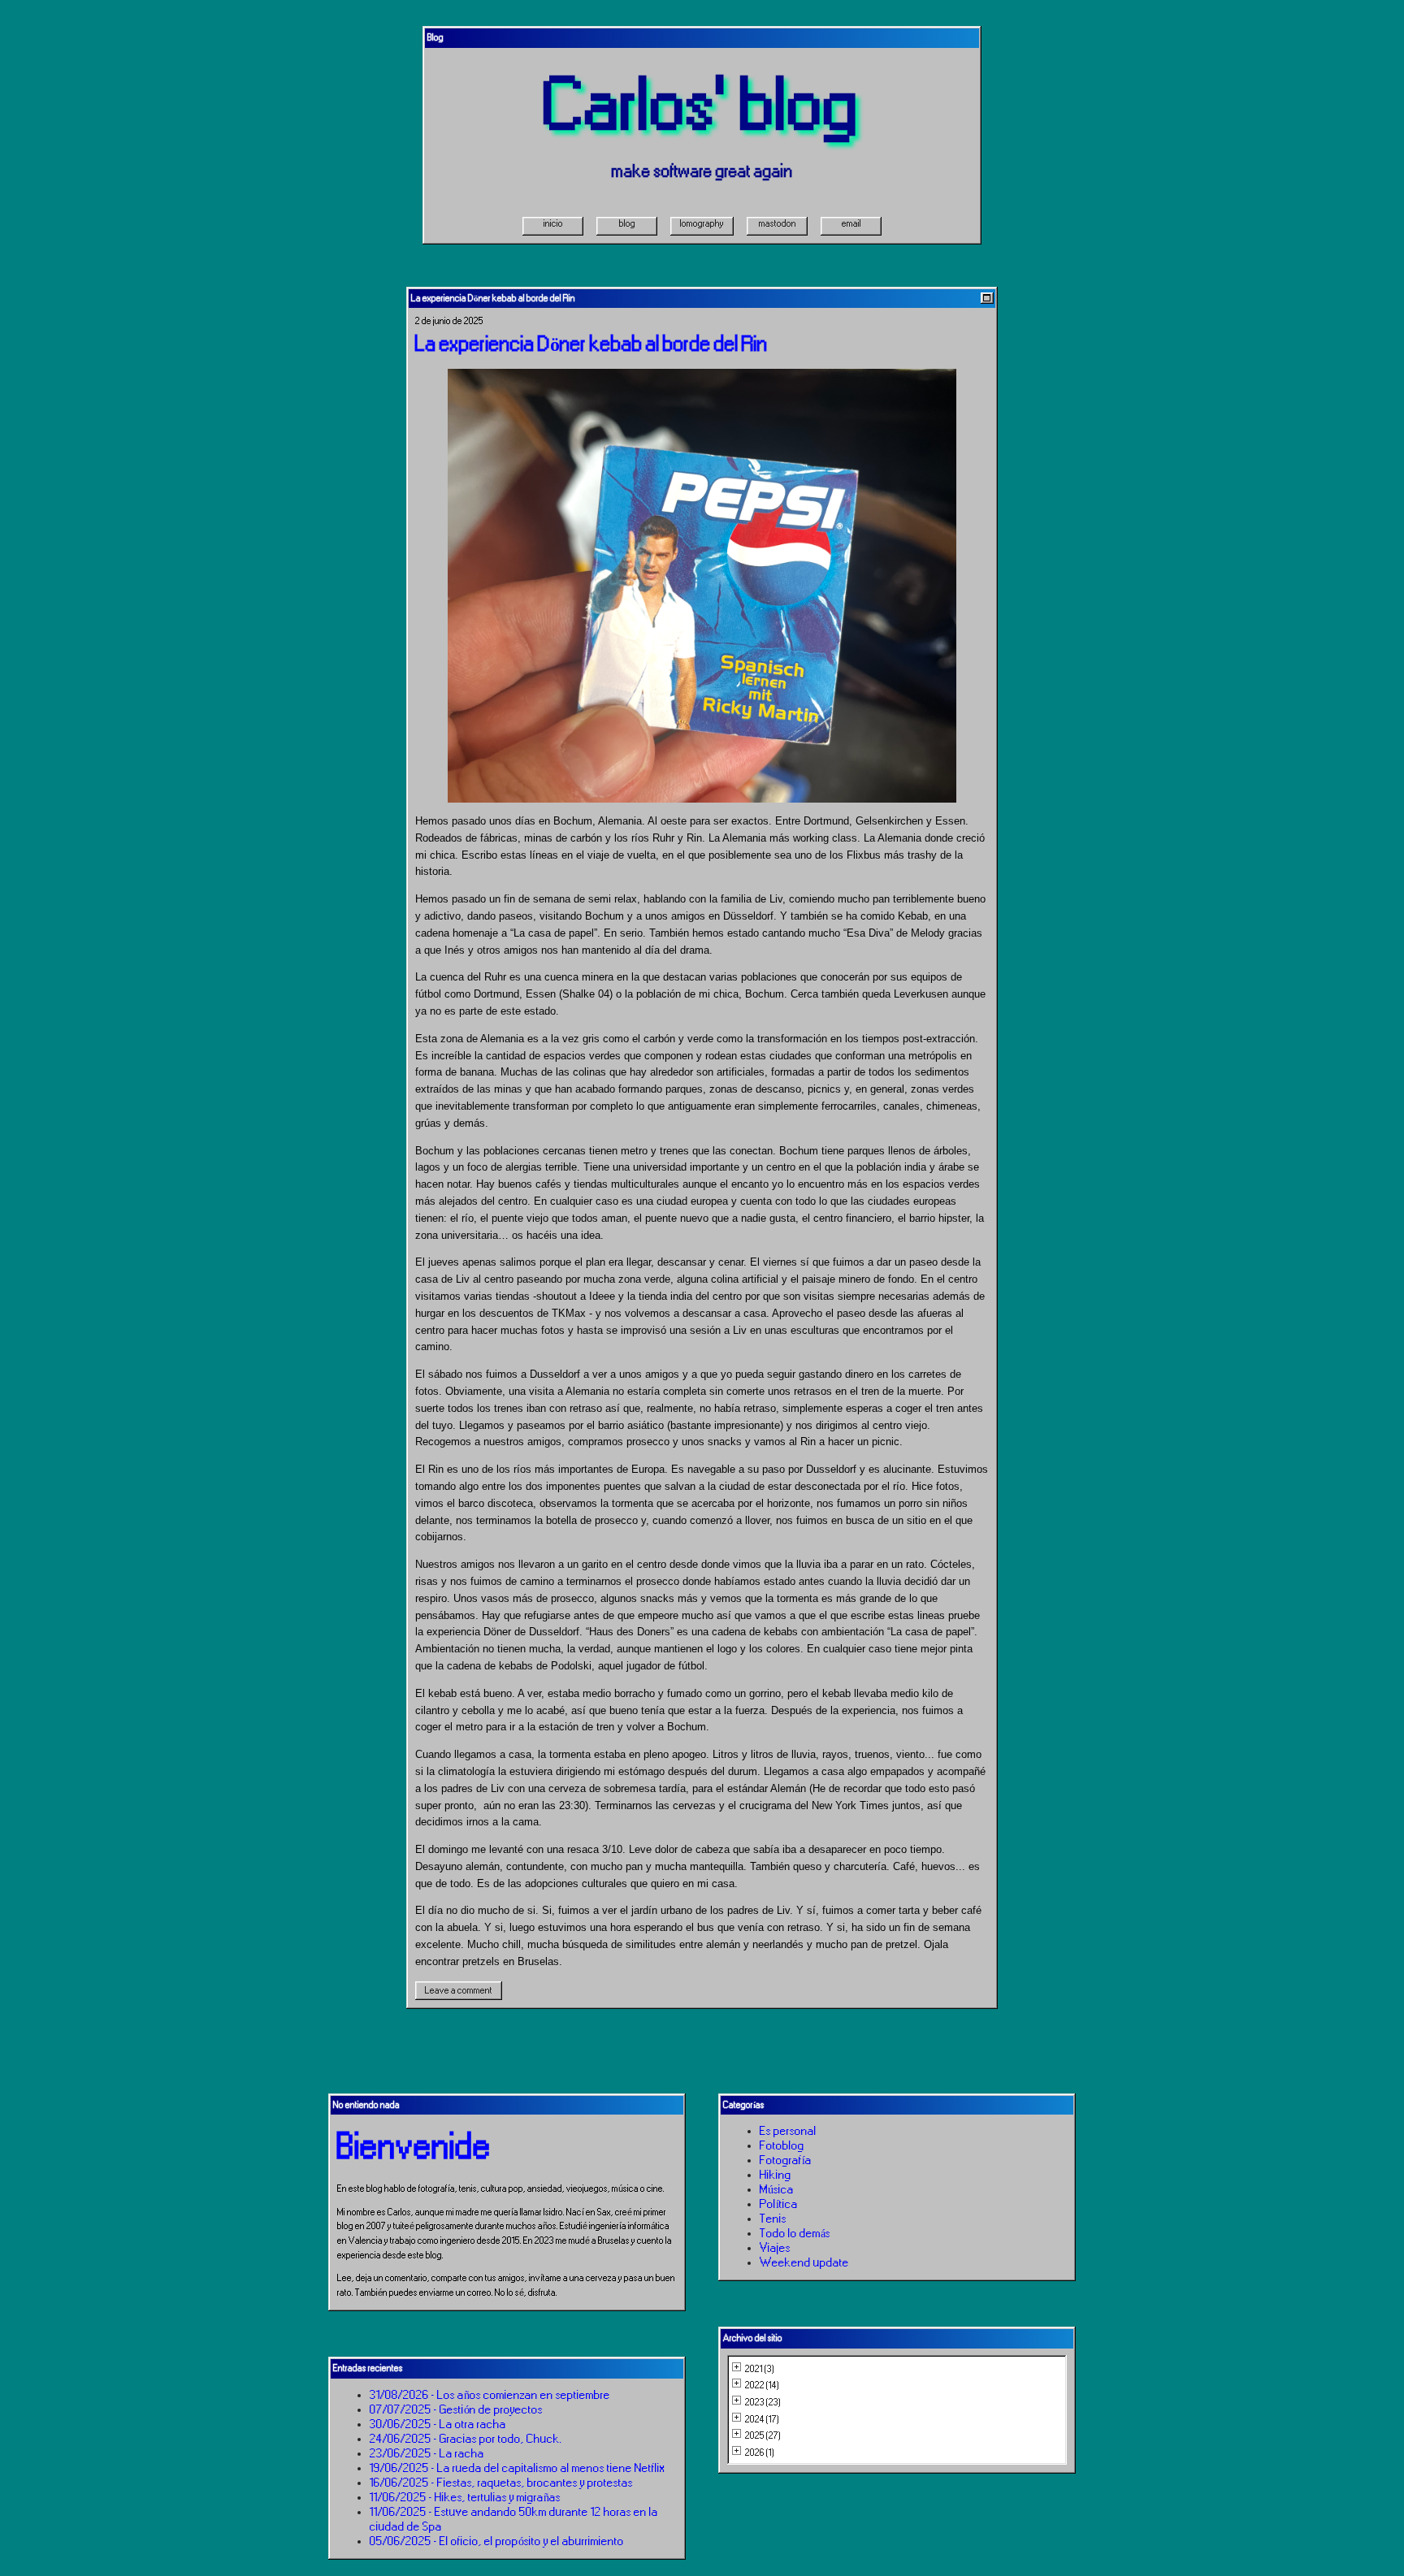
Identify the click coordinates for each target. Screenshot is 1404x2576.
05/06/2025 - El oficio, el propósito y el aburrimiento (497, 2541)
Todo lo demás (795, 2233)
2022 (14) (762, 2385)
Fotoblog (782, 2145)
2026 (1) (760, 2453)
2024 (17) (762, 2419)
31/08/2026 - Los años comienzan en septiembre (490, 2395)
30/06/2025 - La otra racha (438, 2424)
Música (777, 2189)
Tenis (773, 2219)
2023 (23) (763, 2402)
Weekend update (804, 2262)
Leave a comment (459, 1990)
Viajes (775, 2248)
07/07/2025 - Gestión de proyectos (456, 2409)
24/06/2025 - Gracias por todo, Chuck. (466, 2439)
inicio (553, 223)
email (851, 223)
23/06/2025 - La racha (427, 2453)
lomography (702, 223)
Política (779, 2204)
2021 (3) (760, 2369)
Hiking (776, 2175)
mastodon (778, 223)
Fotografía (786, 2160)
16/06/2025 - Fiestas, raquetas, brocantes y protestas (501, 2483)
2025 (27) (763, 2435)
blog (627, 223)
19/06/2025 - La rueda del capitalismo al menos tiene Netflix (517, 2468)
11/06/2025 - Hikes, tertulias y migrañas (465, 2497)
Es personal (788, 2131)
